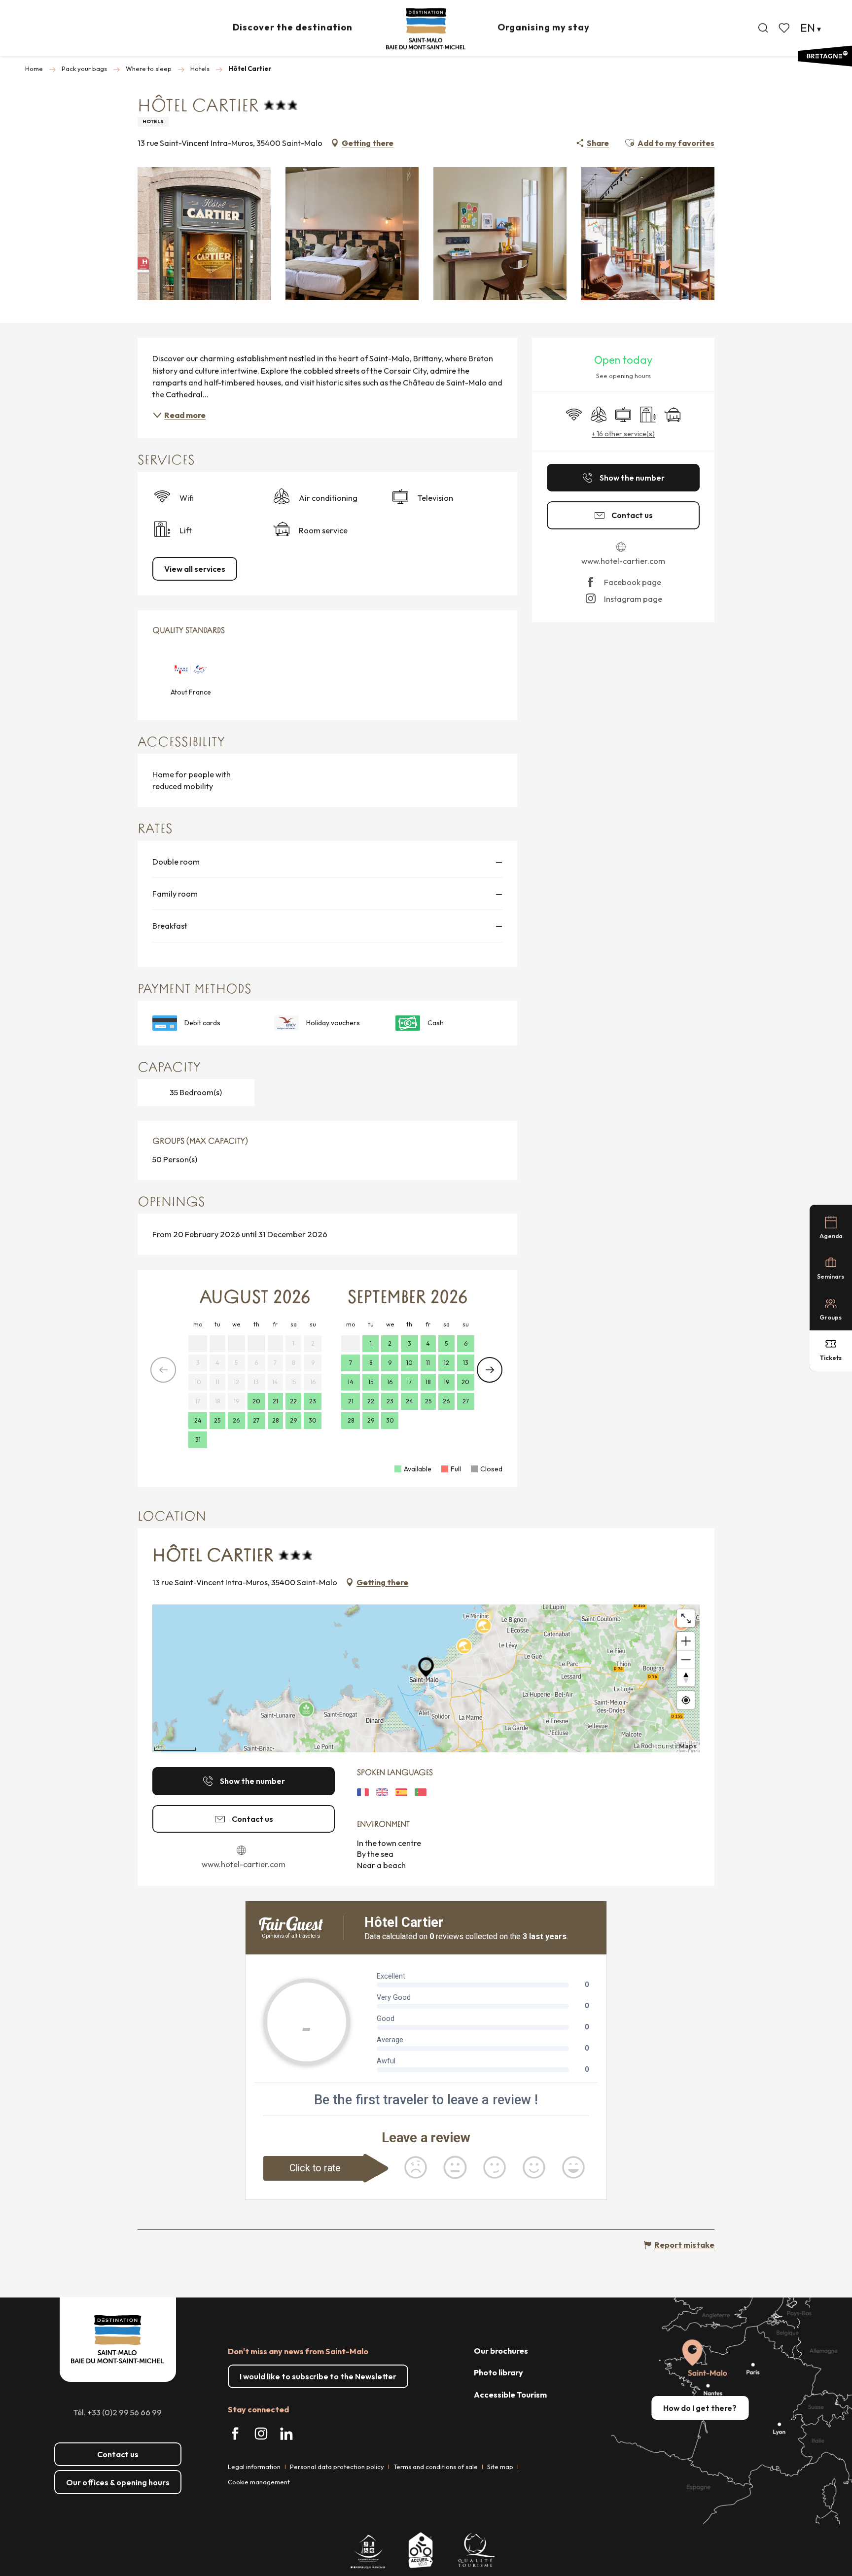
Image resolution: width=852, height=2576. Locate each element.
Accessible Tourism (510, 2395)
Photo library (498, 2372)
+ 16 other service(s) (623, 434)
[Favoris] (785, 28)
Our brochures (501, 2351)
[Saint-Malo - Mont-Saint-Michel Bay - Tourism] (426, 29)
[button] (763, 28)
